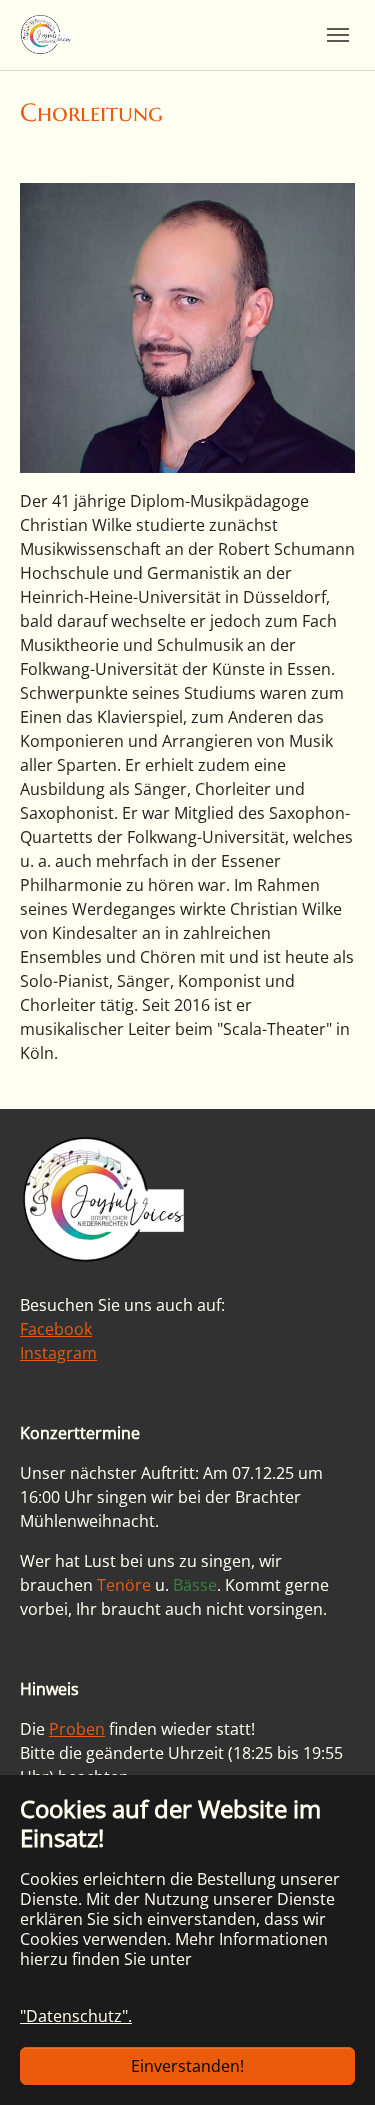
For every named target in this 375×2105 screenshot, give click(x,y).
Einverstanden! (187, 2066)
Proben (77, 1729)
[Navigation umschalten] (338, 35)
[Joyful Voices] (45, 34)
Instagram (58, 1353)
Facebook (56, 1329)
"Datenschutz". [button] (76, 2016)
